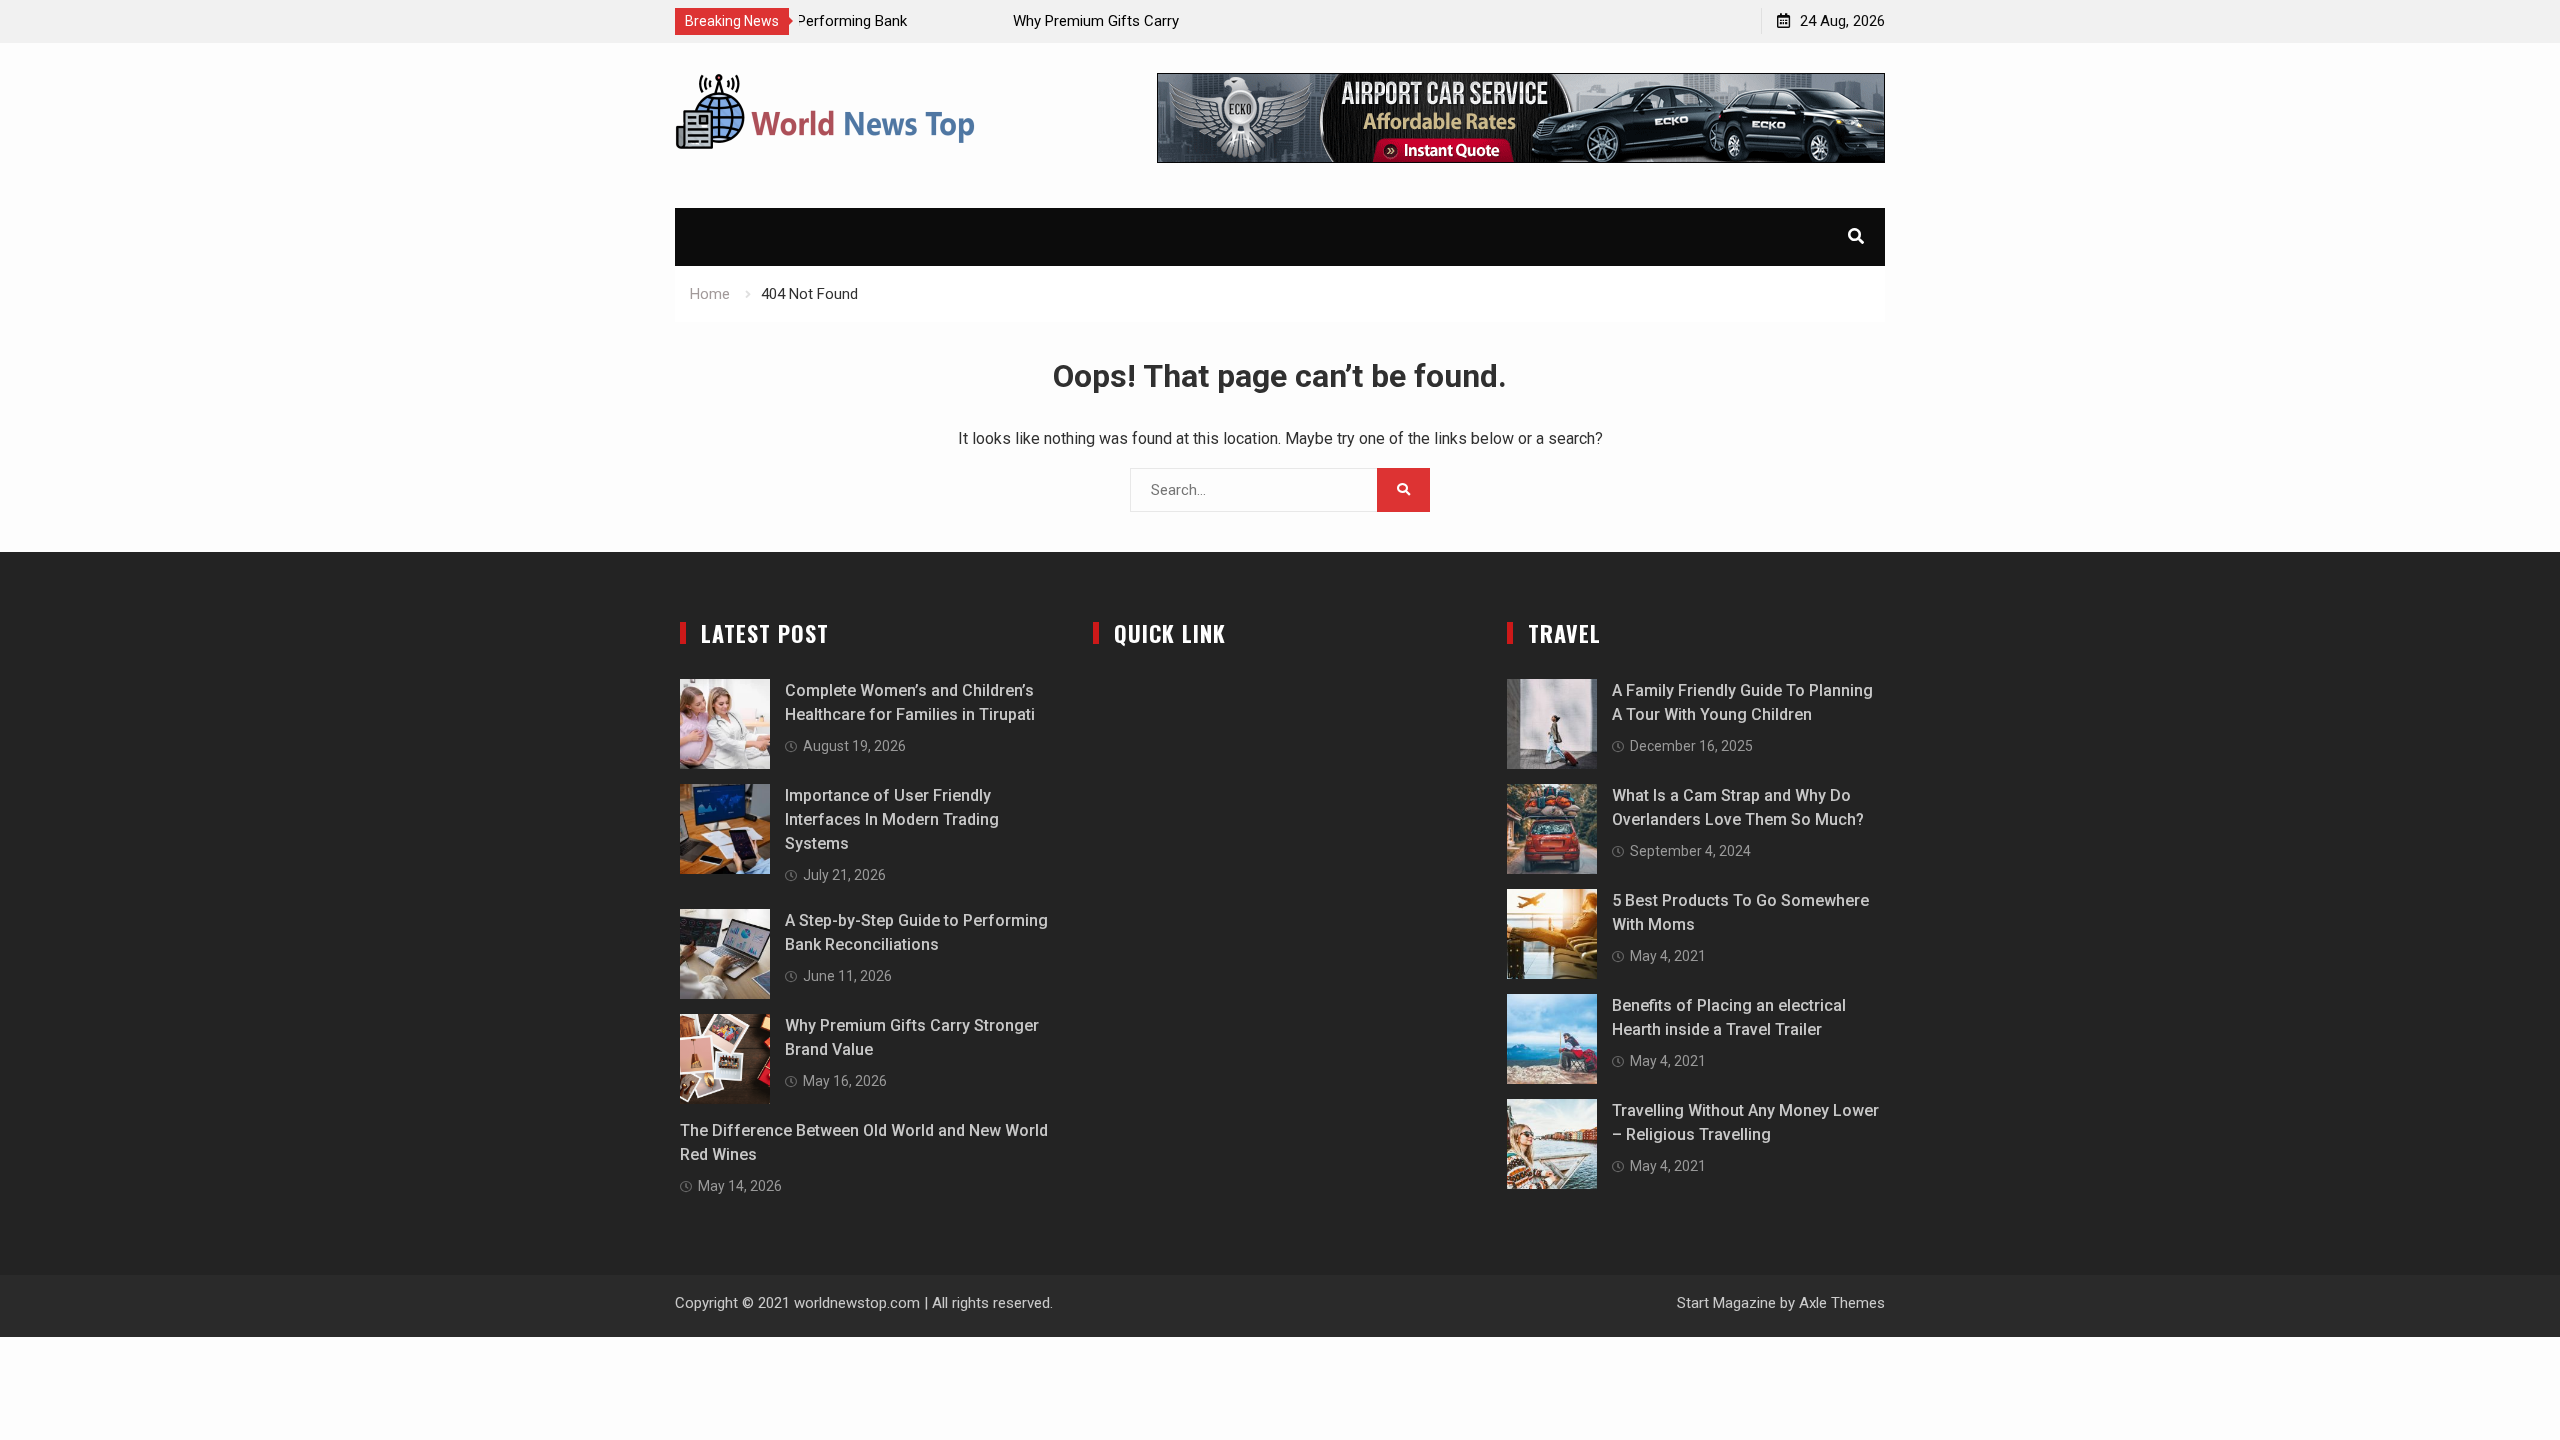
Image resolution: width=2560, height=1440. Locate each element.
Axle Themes (1842, 1303)
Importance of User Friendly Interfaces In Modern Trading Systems (892, 819)
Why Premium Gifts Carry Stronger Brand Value (964, 21)
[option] (989, 21)
